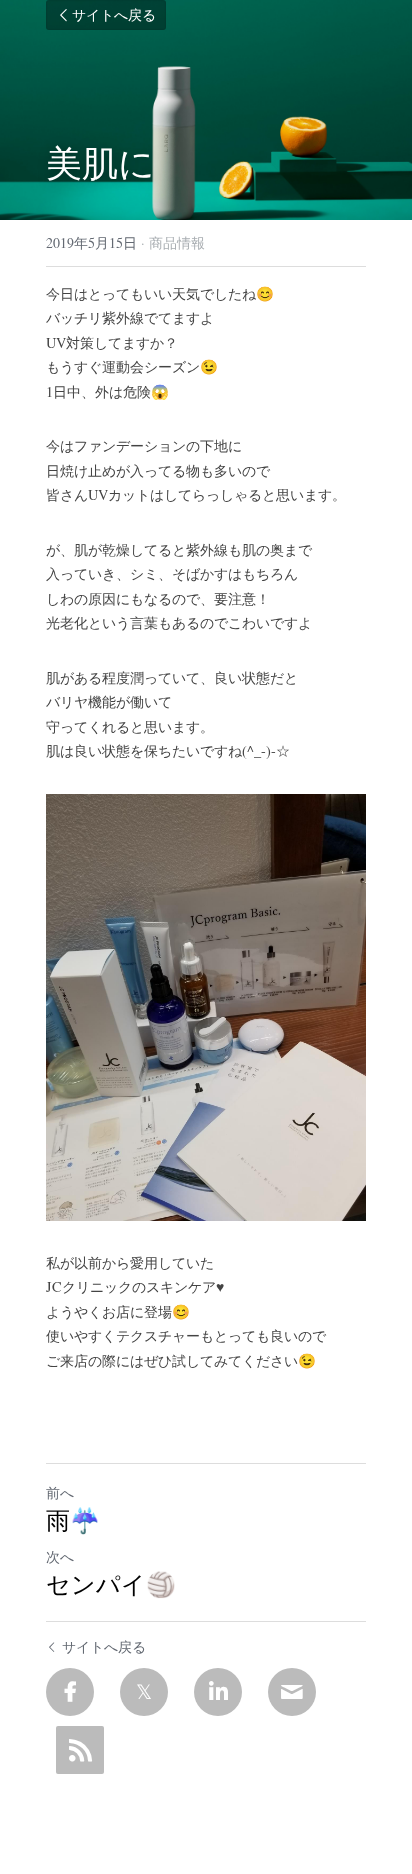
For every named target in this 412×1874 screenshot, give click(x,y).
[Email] (292, 1692)
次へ (60, 1556)
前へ (60, 1492)
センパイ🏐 (111, 1584)
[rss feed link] (80, 1750)
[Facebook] (70, 1692)
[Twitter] (144, 1692)
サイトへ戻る (114, 15)
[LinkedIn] (218, 1692)
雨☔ (73, 1520)
